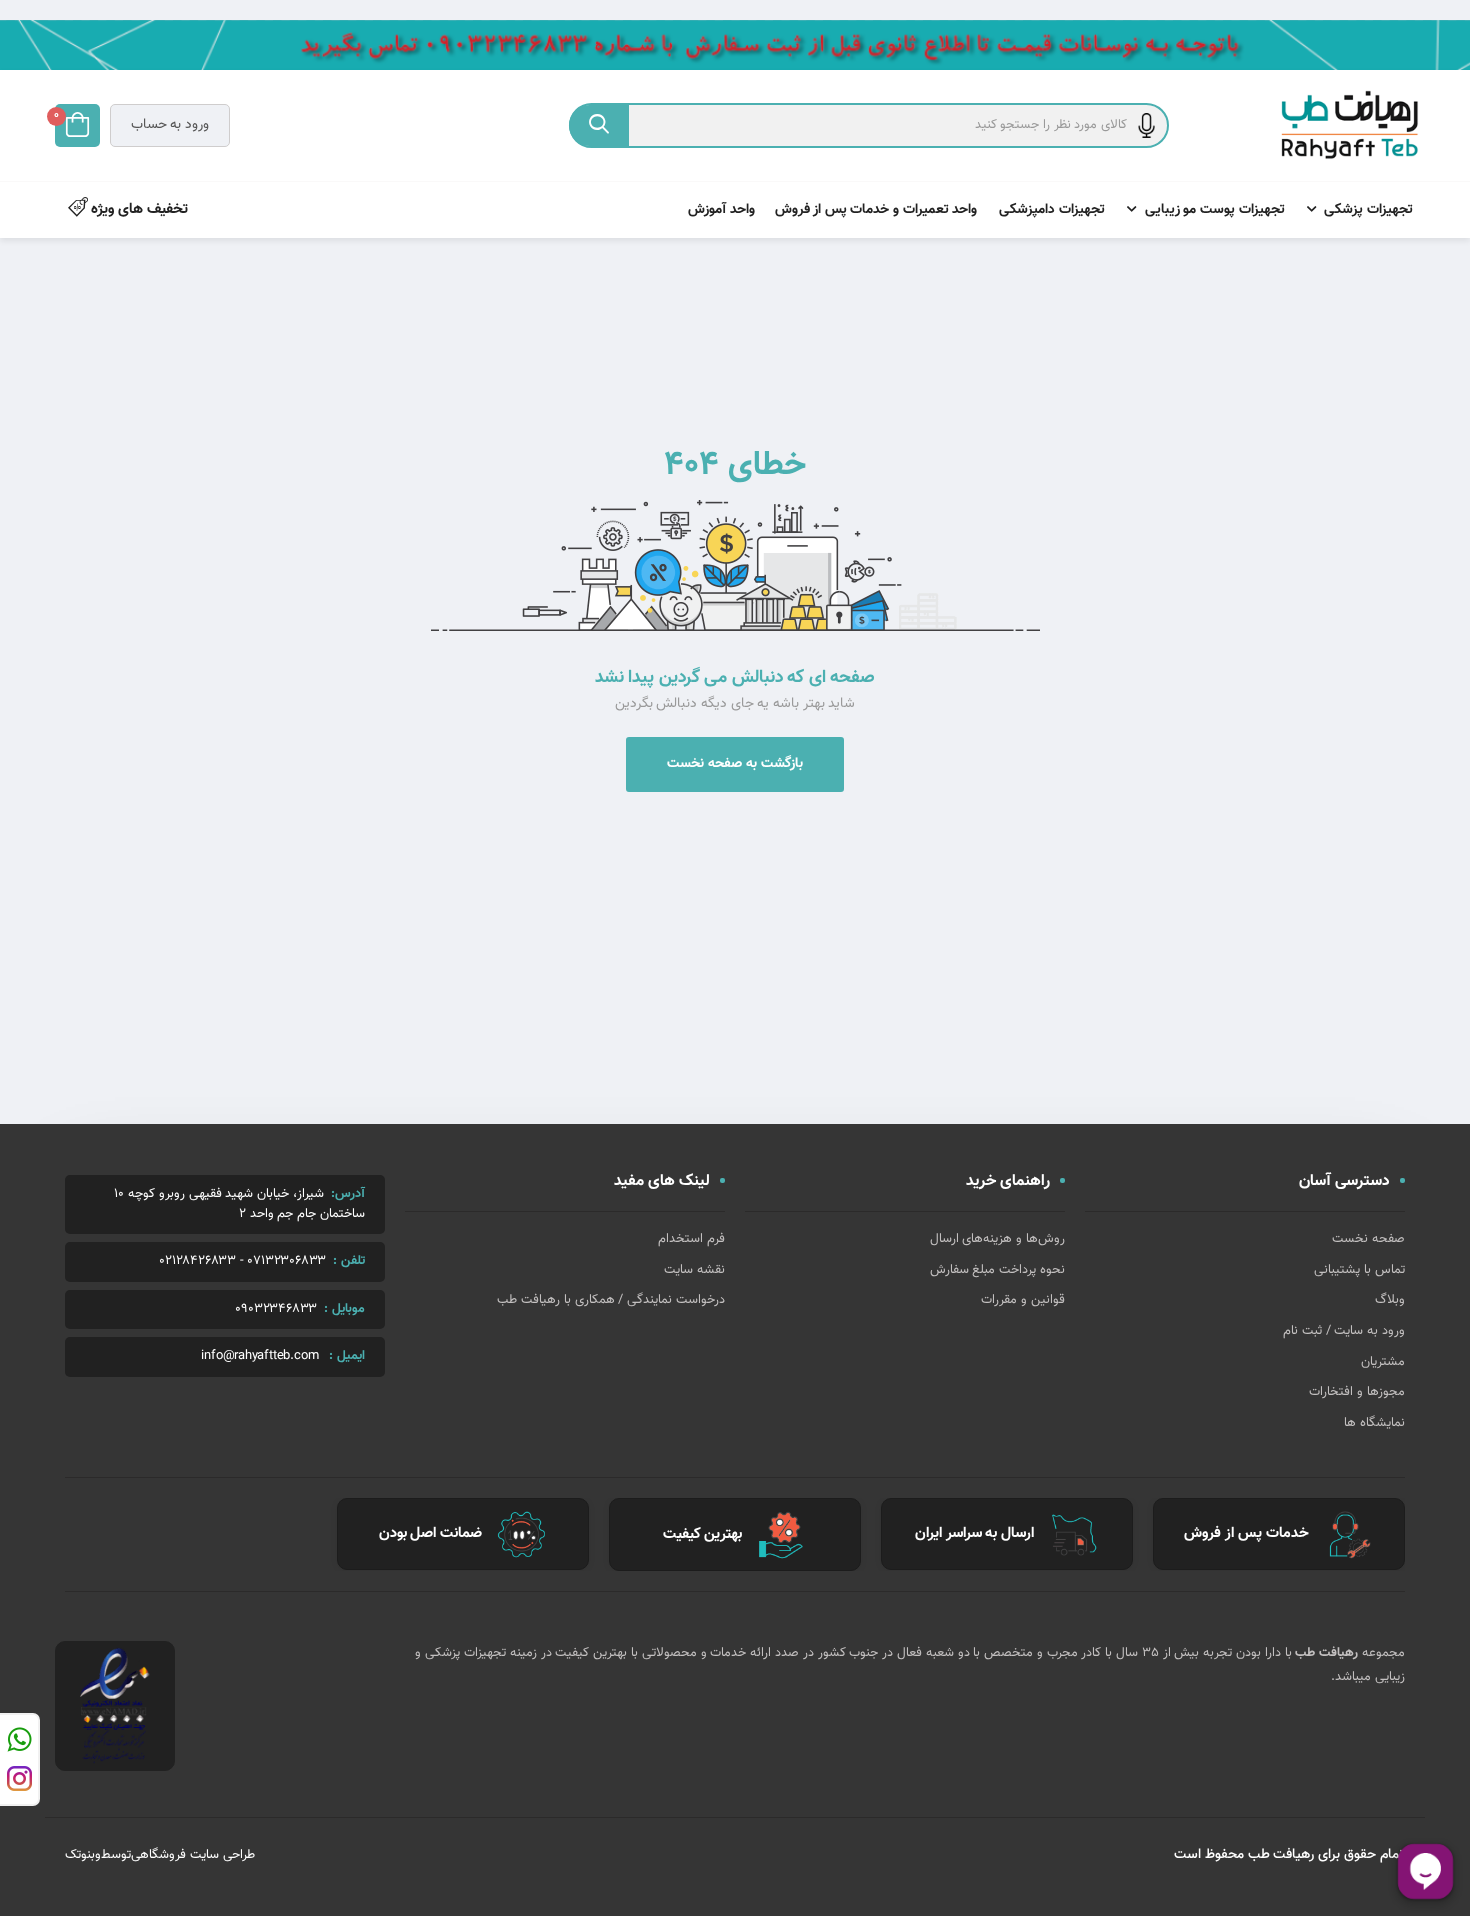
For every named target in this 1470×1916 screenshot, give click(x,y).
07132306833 (286, 1261)
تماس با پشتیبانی (1359, 1270)
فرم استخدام (691, 1239)
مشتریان (1383, 1362)
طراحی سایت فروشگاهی (193, 1855)
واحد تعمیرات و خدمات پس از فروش (876, 210)
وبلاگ (1390, 1300)
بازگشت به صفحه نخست (735, 764)
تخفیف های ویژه (138, 209)
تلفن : (349, 1261)
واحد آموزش (721, 210)
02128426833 (197, 1261)
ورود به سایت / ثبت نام (1344, 1331)
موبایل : (344, 1309)
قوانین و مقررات (1023, 1300)
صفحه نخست (1368, 1239)
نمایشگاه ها (1374, 1423)
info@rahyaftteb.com (259, 1356)
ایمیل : (347, 1356)
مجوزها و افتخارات (1357, 1392)
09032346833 (276, 1309)
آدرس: (348, 1194)
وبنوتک (83, 1855)
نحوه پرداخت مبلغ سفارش (997, 1270)
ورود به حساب (170, 125)
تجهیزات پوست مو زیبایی (1215, 210)
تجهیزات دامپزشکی (1052, 210)
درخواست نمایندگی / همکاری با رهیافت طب (611, 1300)
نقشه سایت (694, 1270)
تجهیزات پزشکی (1368, 210)
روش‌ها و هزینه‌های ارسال (997, 1239)
